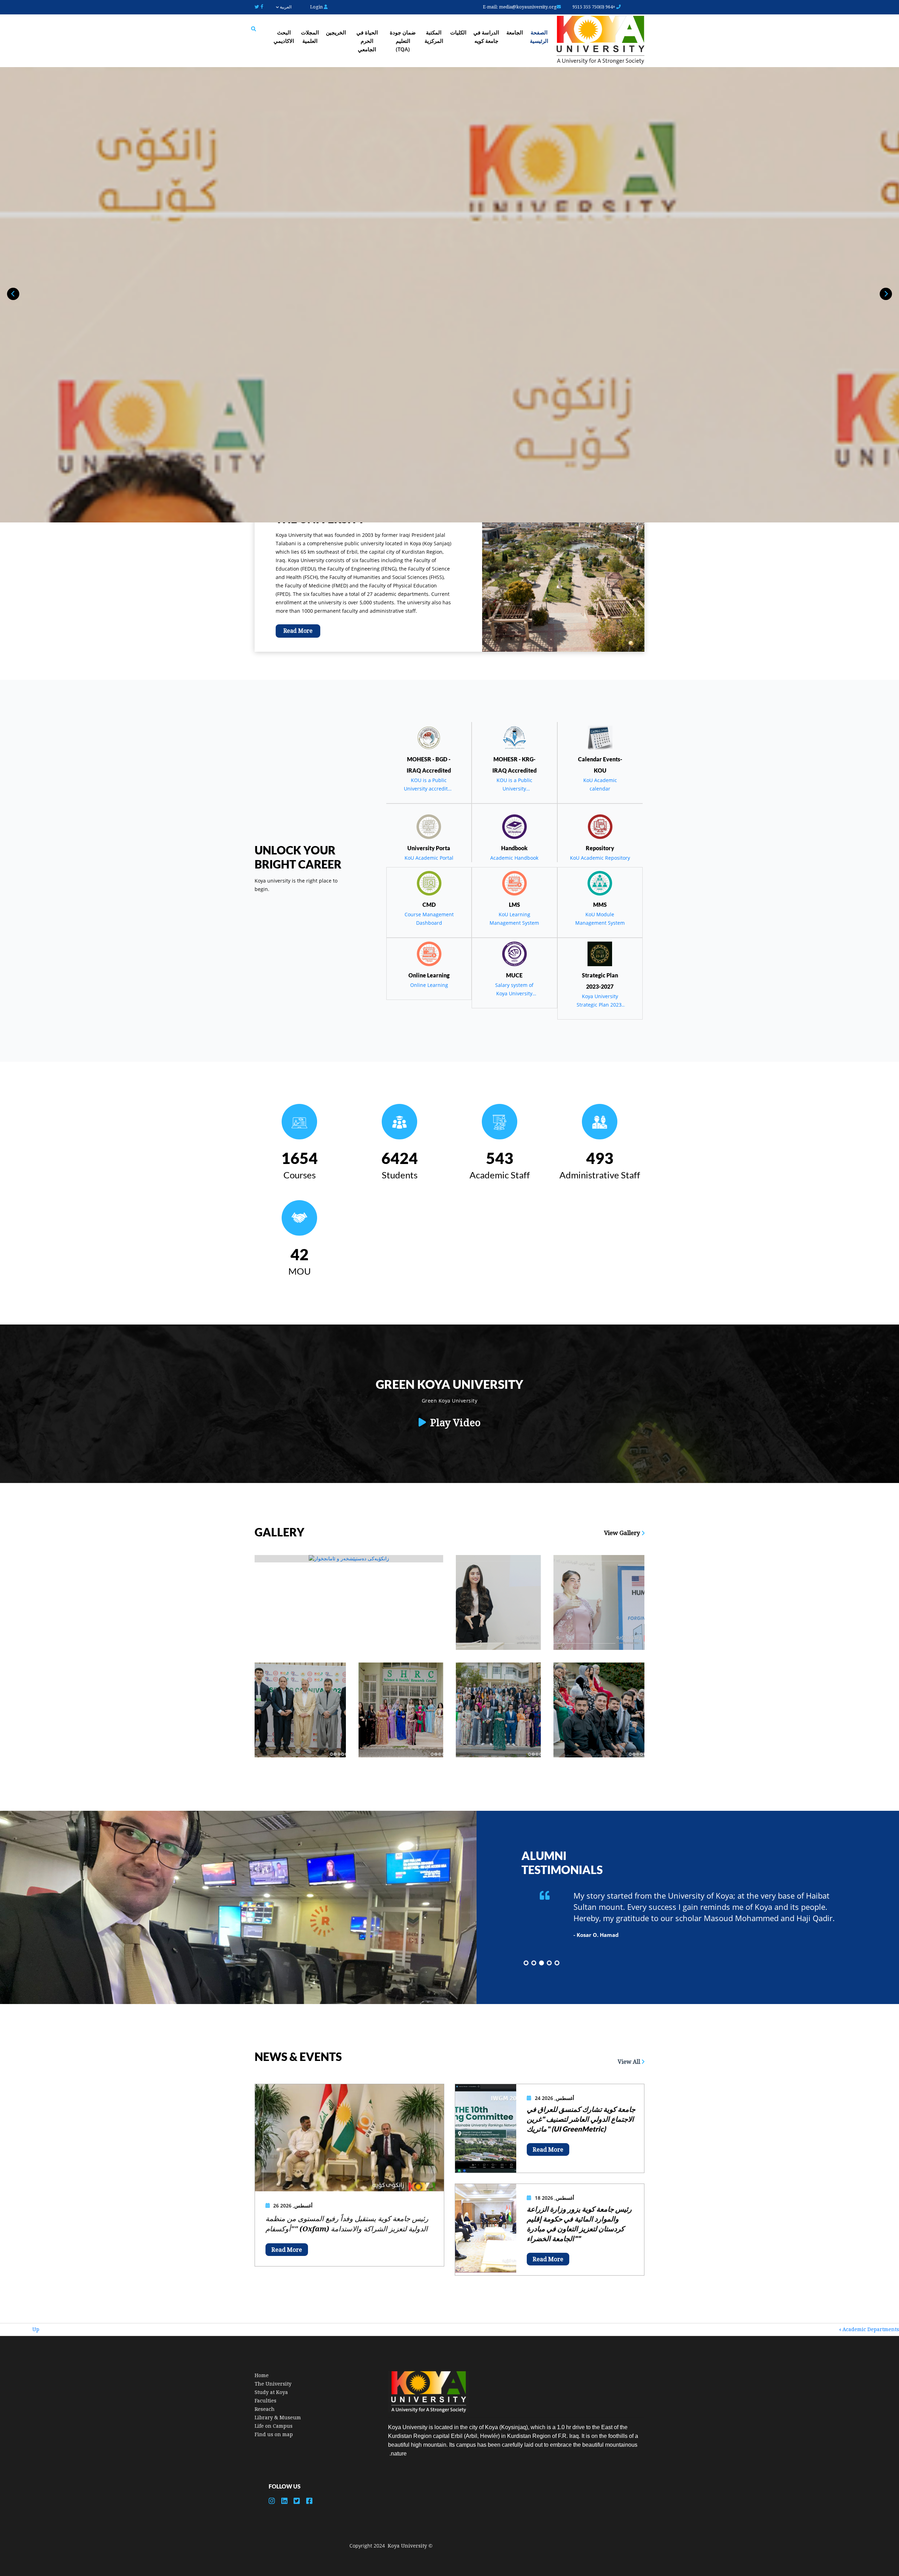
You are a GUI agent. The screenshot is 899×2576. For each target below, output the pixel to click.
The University (273, 2384)
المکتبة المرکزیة (434, 37)
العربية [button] (285, 7)
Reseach (265, 2409)
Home (262, 2375)
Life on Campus (274, 2426)
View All (630, 2062)
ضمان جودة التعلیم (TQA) (403, 41)
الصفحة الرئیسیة (539, 37)
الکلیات (458, 32)
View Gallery (623, 1533)
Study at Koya (271, 2392)
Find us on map (274, 2434)
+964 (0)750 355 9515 (594, 7)
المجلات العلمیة (310, 37)
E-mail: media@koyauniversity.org (520, 7)
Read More (298, 631)
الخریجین (336, 32)
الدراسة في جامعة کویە (486, 37)
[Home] (601, 41)
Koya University (407, 2546)
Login (317, 7)
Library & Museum (278, 2418)
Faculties (265, 2401)
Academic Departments (869, 2329)
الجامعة (515, 32)
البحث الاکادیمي (284, 37)
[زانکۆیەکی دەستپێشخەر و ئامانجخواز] (349, 1559)
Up (36, 2329)
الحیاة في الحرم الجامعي (367, 41)
